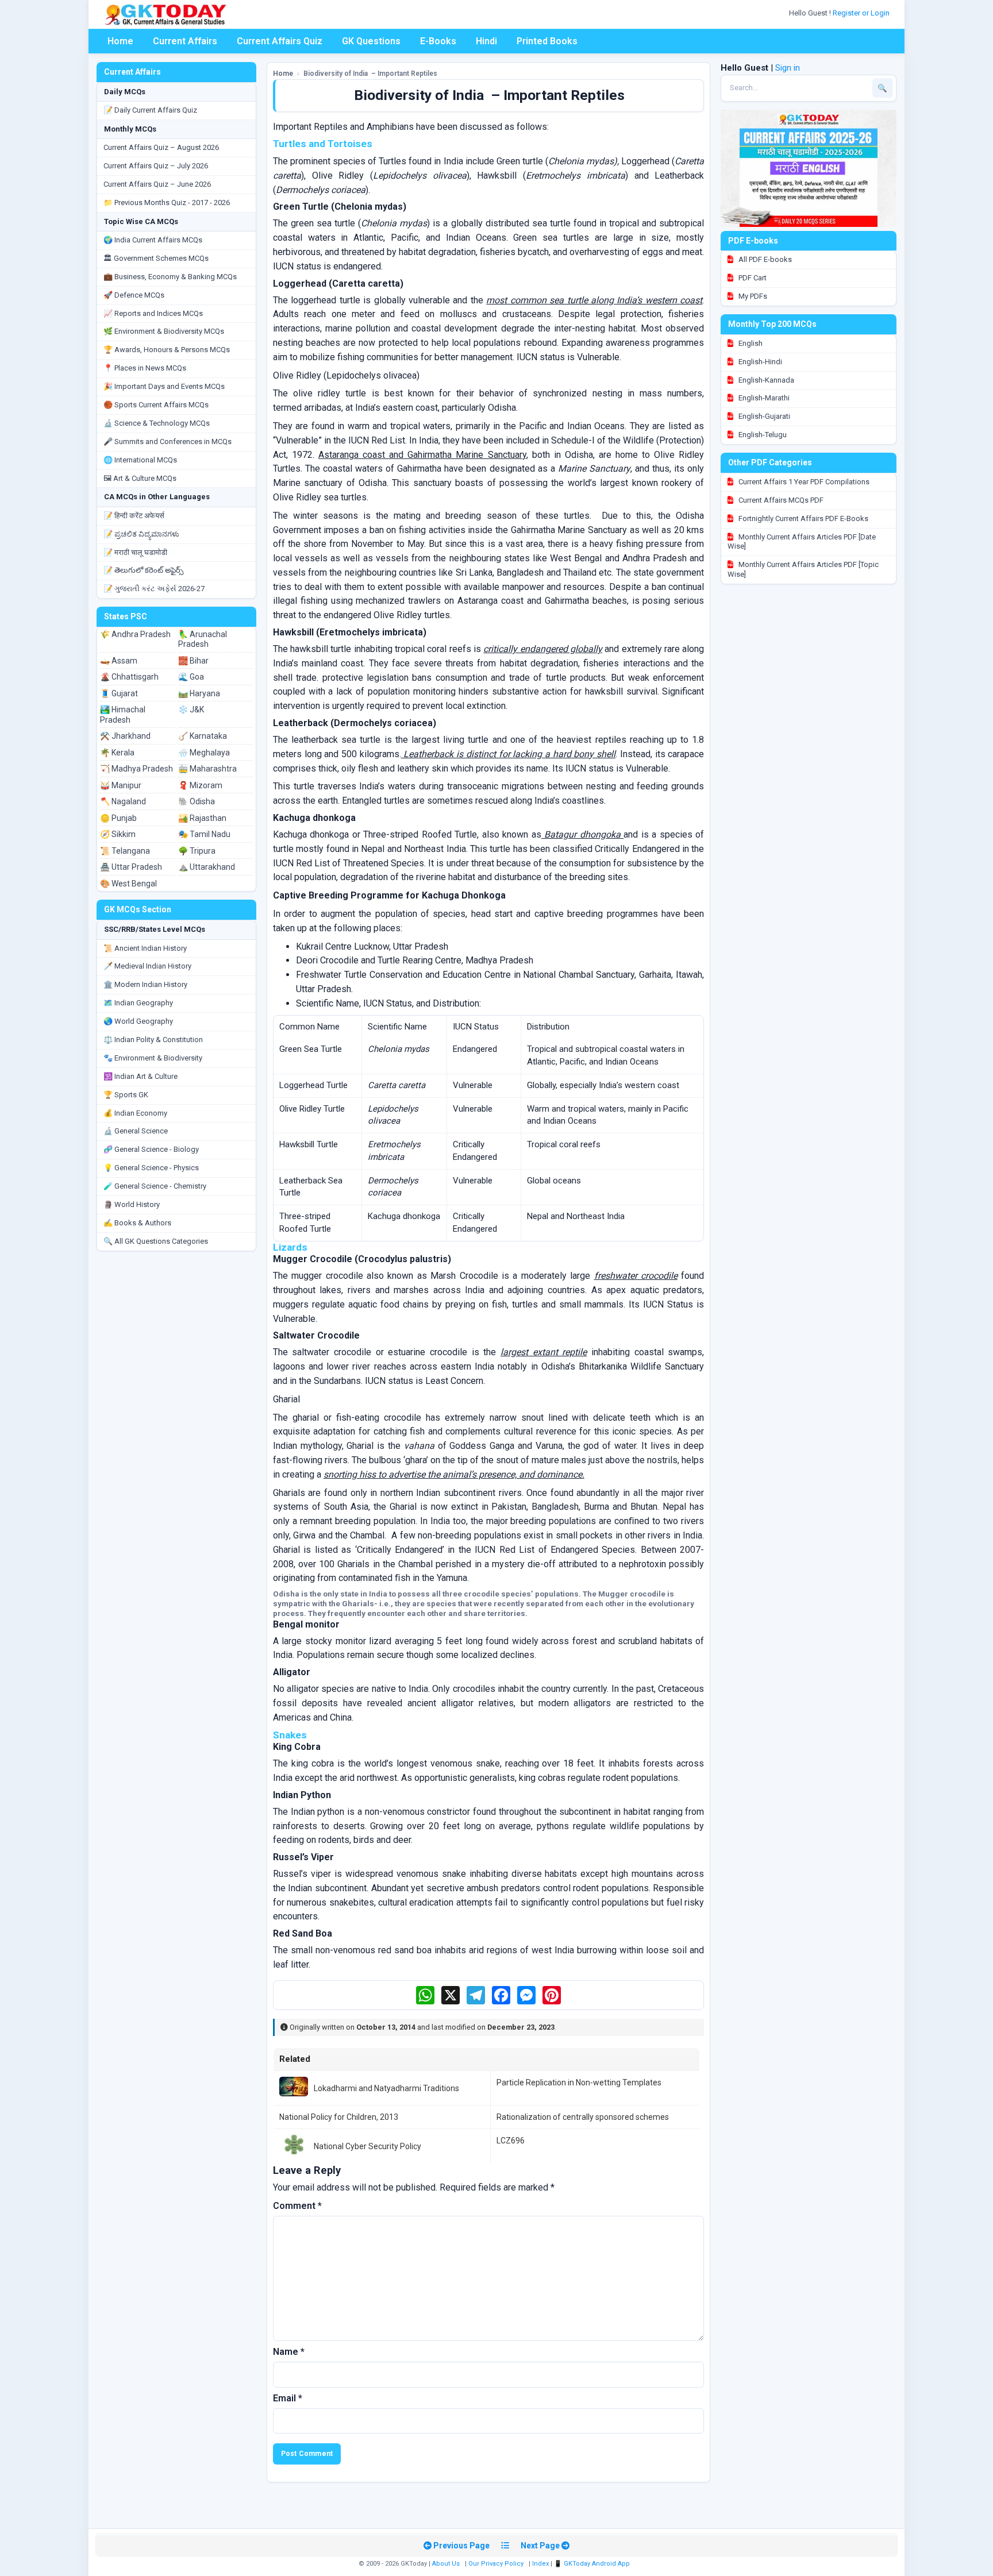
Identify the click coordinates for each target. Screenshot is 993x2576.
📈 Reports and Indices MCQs (153, 313)
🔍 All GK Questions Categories (156, 1241)
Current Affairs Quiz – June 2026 (157, 184)
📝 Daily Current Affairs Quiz (150, 110)
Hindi (486, 41)
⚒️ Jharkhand (125, 736)
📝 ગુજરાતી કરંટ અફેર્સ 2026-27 (154, 589)
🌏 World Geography (138, 1021)
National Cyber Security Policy (367, 2146)
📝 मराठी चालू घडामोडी (135, 552)
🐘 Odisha (197, 801)
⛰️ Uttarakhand (207, 867)
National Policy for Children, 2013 (339, 2117)
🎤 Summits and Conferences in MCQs (168, 441)
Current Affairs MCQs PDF (780, 500)
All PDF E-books (764, 259)
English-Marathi (763, 398)
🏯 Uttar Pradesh (131, 867)
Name (289, 2352)
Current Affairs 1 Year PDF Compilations (803, 482)
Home (120, 41)
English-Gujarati (763, 416)
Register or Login (862, 13)
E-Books (438, 41)
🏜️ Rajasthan (202, 818)
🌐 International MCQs (140, 460)
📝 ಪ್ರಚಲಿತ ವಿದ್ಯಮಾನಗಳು (141, 534)
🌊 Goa (191, 677)
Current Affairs (185, 41)
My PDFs (752, 296)
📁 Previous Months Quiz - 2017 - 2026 (167, 203)
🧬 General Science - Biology (151, 1149)
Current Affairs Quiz (280, 41)
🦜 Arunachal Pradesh (203, 639)
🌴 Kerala (117, 753)
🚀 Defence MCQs (134, 295)
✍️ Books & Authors (137, 1223)
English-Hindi (759, 362)
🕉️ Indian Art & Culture (141, 1076)
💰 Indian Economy (135, 1113)
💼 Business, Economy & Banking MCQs (170, 277)
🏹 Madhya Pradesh (136, 769)
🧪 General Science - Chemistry (155, 1186)
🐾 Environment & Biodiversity (153, 1058)
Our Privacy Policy (496, 2564)
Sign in (788, 68)
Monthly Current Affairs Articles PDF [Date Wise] (802, 542)
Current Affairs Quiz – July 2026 (156, 166)
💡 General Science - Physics (151, 1168)
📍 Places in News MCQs (145, 368)
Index (540, 2564)
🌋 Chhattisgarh (129, 677)
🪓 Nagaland (123, 801)
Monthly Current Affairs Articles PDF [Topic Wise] (803, 569)
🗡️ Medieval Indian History (147, 966)
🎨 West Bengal (128, 884)
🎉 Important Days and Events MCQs (164, 386)
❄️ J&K (191, 709)
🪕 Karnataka (203, 736)
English (750, 343)
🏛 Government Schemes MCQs (156, 258)
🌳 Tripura (197, 851)
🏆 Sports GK (126, 1095)
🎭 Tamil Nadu (204, 834)
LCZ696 (511, 2141)
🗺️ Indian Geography (138, 1003)
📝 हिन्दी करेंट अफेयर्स (134, 516)
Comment (297, 2206)
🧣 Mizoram (200, 785)
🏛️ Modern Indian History (145, 984)
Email (288, 2398)
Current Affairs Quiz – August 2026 (161, 147)
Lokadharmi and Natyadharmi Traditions (386, 2088)
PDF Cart (752, 278)
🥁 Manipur (121, 785)
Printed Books (547, 41)
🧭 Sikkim (118, 834)
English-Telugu (762, 435)
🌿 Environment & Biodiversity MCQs (164, 331)
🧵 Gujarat (119, 693)
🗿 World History (132, 1204)
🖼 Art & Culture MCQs (140, 478)
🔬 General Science (136, 1131)
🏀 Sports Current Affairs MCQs (156, 405)
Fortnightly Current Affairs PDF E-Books (803, 518)
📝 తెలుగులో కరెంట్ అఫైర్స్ (143, 570)
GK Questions (371, 41)
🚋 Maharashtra (207, 769)
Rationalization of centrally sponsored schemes (583, 2117)
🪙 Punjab (118, 818)
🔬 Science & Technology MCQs (157, 423)
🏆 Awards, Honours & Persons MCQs (167, 350)
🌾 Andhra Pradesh (135, 634)
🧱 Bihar (193, 661)
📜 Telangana (125, 851)
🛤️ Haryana (199, 693)
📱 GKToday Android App (593, 2564)
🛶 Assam (119, 661)
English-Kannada (765, 380)
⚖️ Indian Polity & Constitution (153, 1040)
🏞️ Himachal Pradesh (123, 715)
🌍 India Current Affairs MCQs (153, 240)
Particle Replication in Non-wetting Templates (579, 2083)
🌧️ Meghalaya (204, 753)
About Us (446, 2564)
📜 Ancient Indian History (145, 948)
